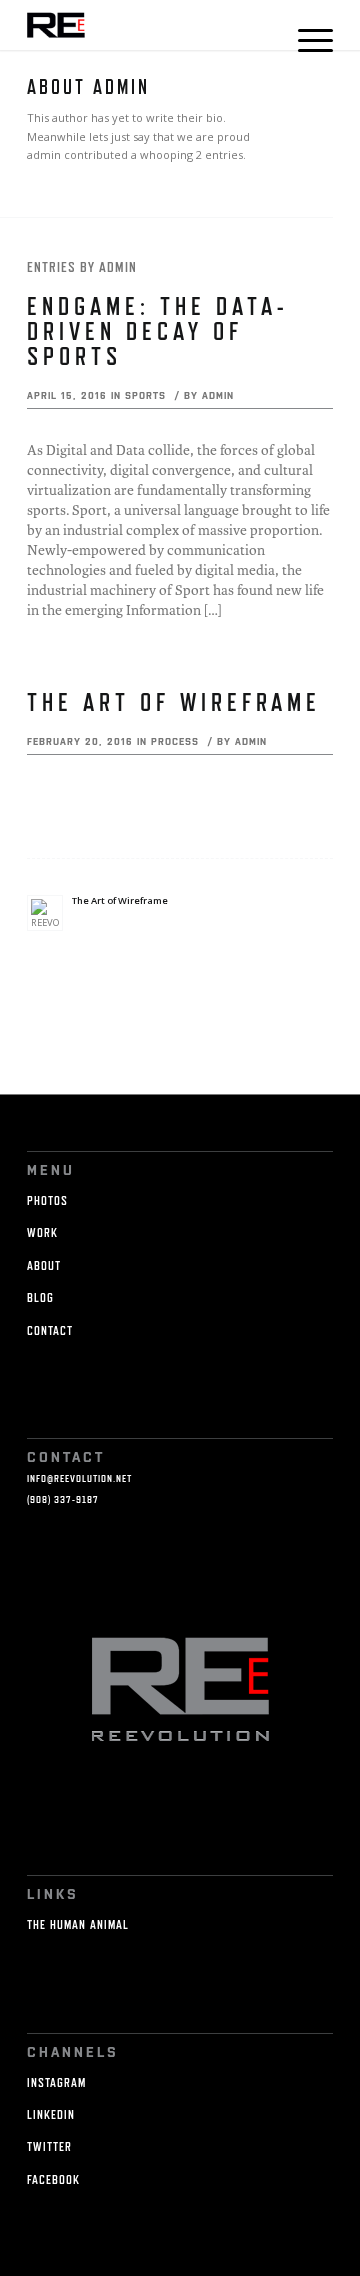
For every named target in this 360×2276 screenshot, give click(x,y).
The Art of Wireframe (174, 702)
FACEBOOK (53, 2179)
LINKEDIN (51, 2114)
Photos (47, 1200)
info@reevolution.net (79, 1478)
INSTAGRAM (56, 2082)
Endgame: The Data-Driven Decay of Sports (158, 331)
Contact (50, 1330)
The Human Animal (78, 1924)
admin (218, 395)
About (44, 1265)
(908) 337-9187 (63, 1499)
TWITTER (49, 2146)
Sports (145, 395)
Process (175, 741)
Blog (40, 1297)
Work (42, 1232)
